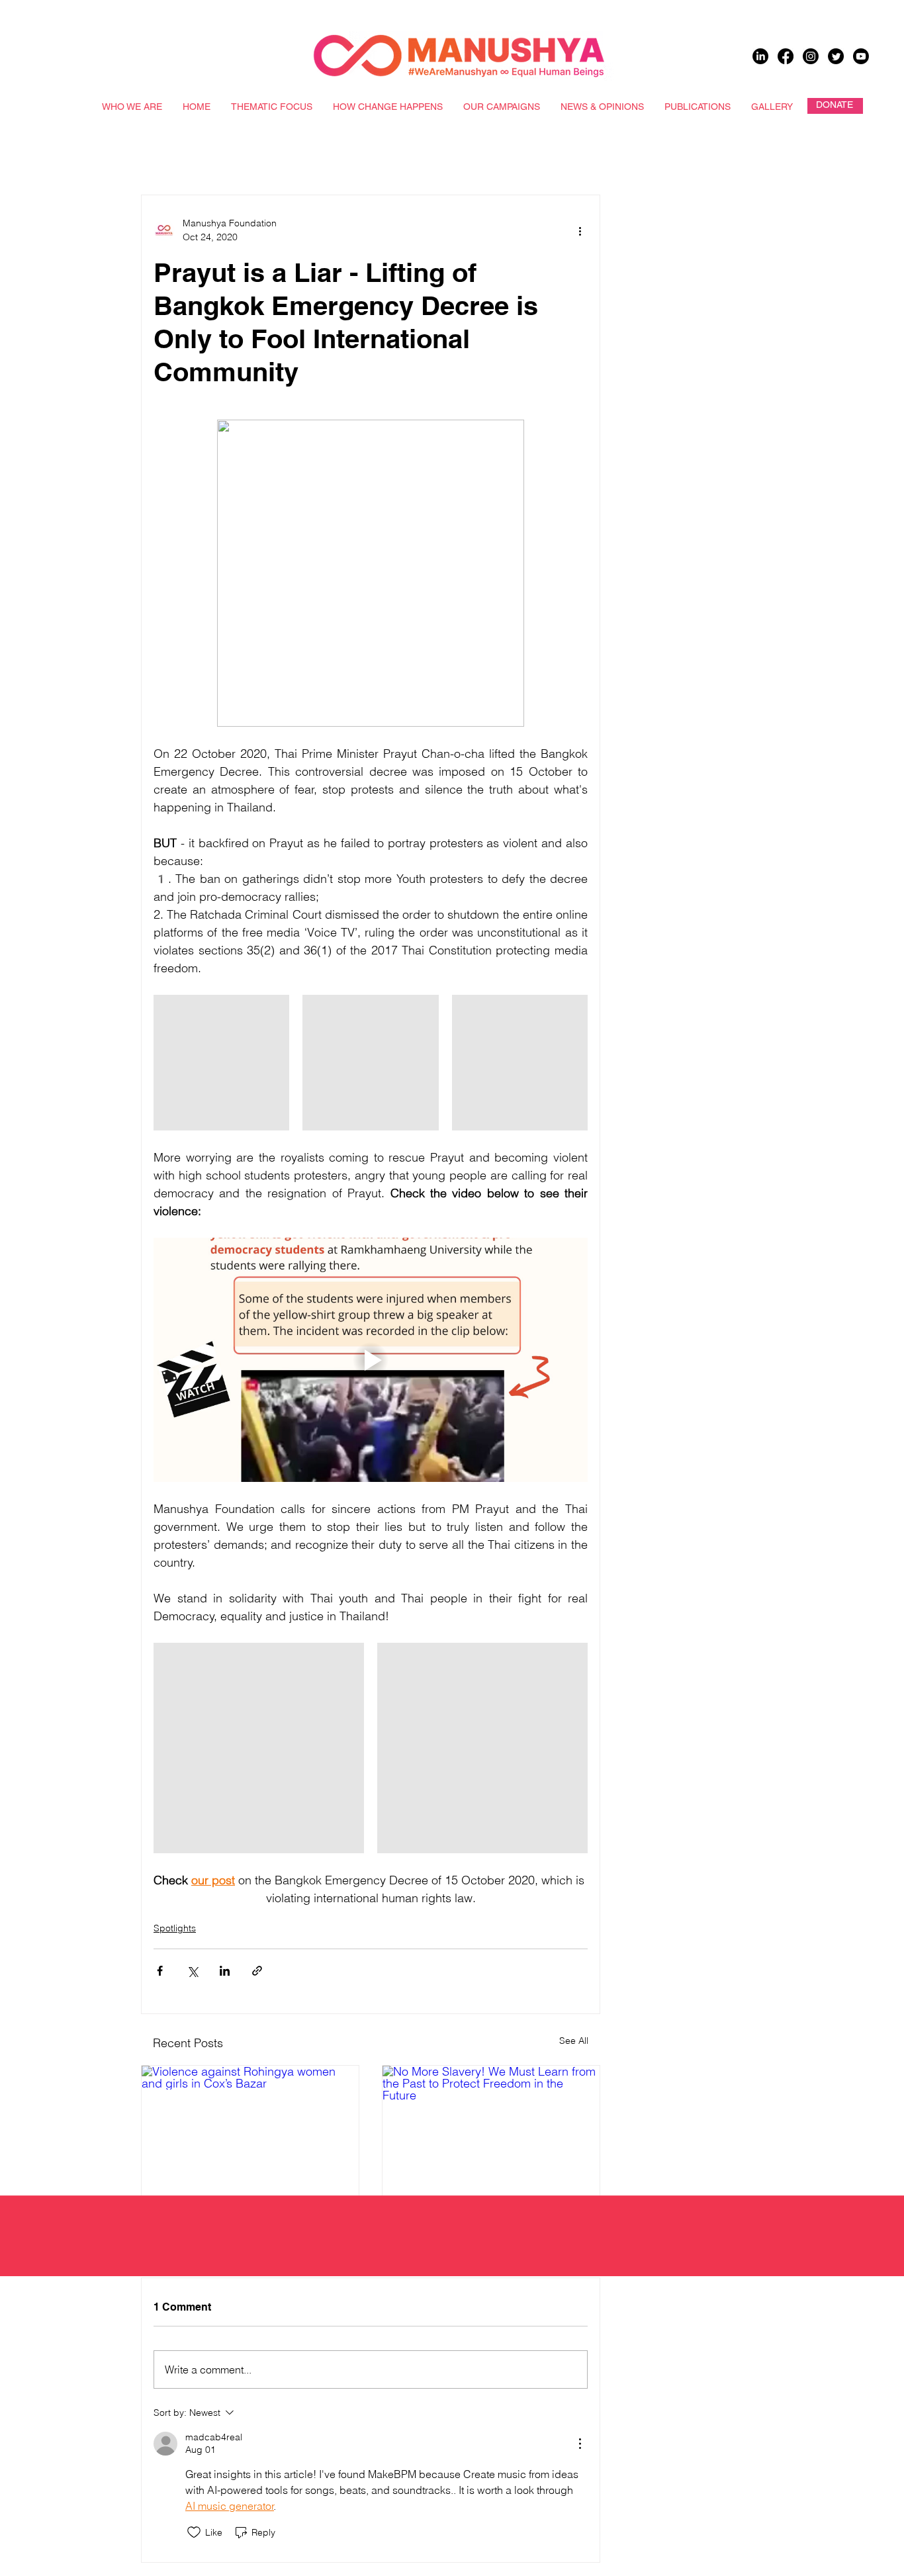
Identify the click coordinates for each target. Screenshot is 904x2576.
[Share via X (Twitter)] (192, 1971)
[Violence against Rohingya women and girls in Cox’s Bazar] (250, 2127)
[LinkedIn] (760, 56)
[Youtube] (861, 56)
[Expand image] (221, 1063)
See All (574, 2041)
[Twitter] (836, 56)
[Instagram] (811, 56)
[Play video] (371, 1360)
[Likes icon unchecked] (194, 2532)
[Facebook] (786, 56)
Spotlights (175, 1928)
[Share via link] (257, 1971)
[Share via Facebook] (160, 1971)
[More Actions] (580, 2444)
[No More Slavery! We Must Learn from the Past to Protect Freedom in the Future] (491, 2127)
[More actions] (580, 230)
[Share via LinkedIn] (225, 1971)
